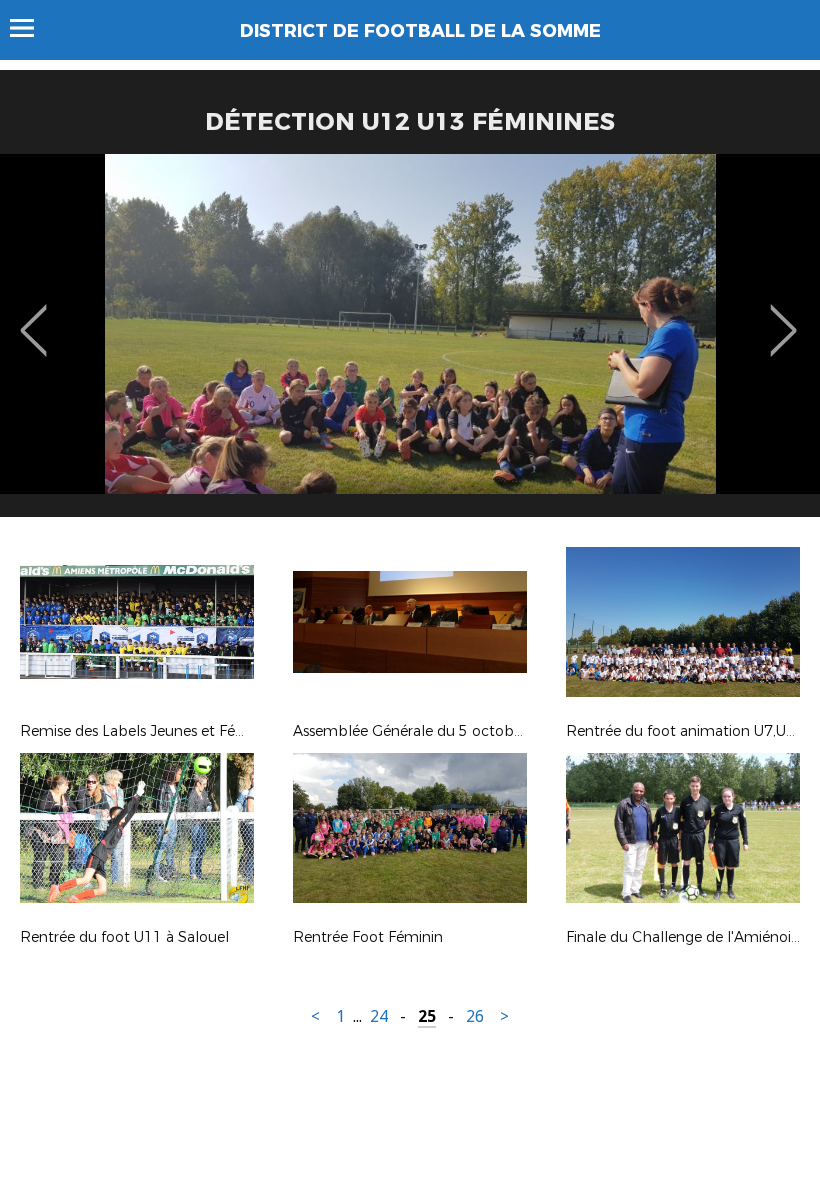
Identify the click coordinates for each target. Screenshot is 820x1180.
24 (379, 1016)
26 (475, 1016)
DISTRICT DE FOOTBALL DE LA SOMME (420, 31)
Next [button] (783, 316)
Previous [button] (33, 316)
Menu (31, 28)
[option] (410, 343)
